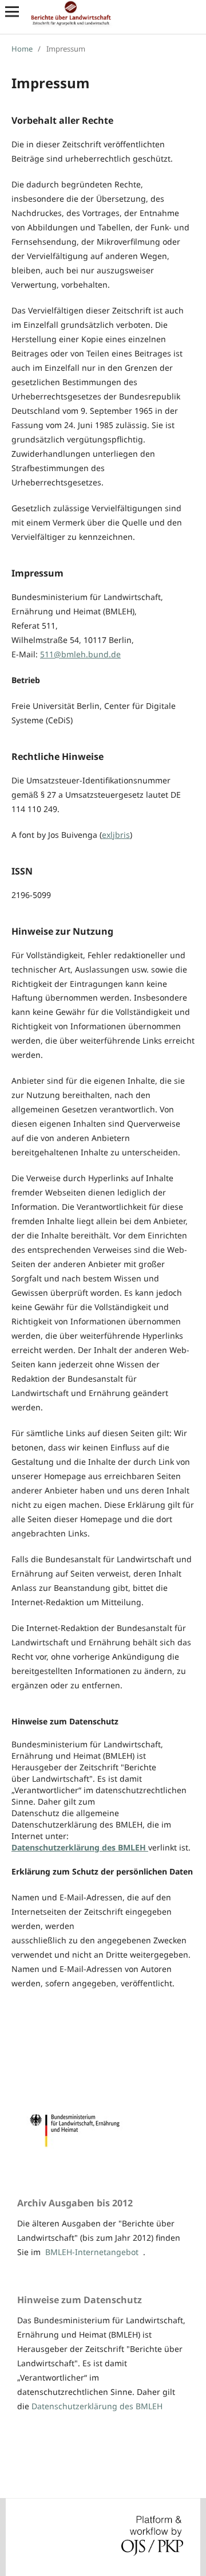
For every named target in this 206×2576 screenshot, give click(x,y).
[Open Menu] (12, 11)
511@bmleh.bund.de (80, 654)
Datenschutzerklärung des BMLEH (97, 2406)
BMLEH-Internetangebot (92, 2252)
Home (22, 49)
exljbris (116, 835)
